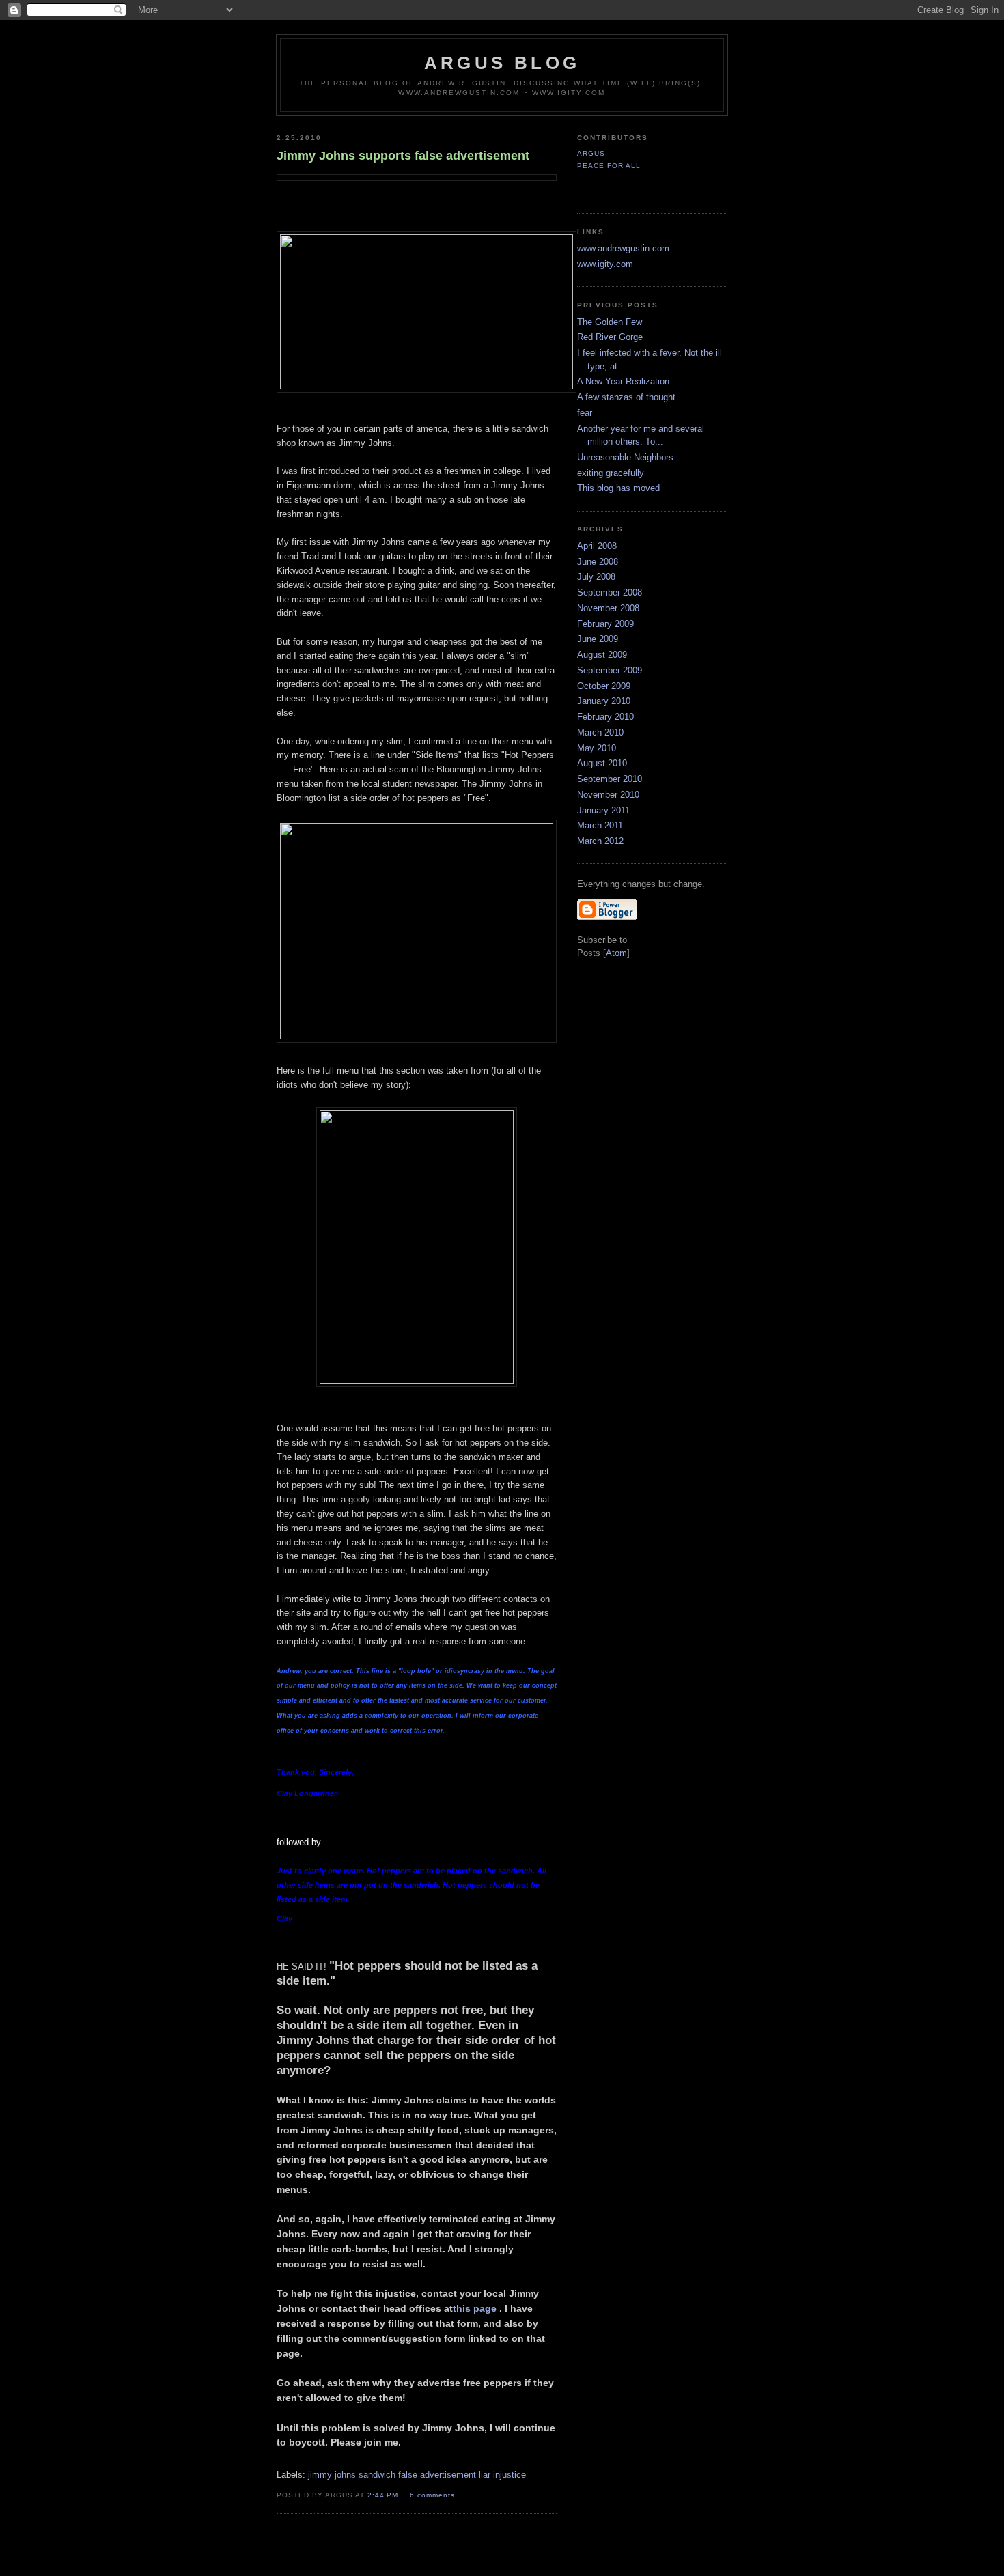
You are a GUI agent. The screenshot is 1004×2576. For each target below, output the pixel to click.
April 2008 (597, 546)
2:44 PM (384, 2495)
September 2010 (610, 779)
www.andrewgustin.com (623, 248)
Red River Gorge (610, 337)
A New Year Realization (623, 381)
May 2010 (597, 748)
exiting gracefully (611, 473)
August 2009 (602, 655)
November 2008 (608, 608)
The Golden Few (610, 322)
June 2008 (598, 562)
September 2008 (610, 592)
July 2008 (596, 577)
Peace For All (609, 166)
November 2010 (608, 795)
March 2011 (600, 825)
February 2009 (605, 624)
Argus (591, 153)
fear (585, 413)
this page (475, 2308)
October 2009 (604, 686)
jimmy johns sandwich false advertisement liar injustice (417, 2475)
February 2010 (605, 717)
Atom (616, 953)
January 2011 (603, 810)
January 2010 (604, 701)
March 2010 (600, 732)
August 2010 (602, 763)
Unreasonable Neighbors (625, 457)
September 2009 (610, 670)
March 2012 (600, 841)
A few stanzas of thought (626, 397)
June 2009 (598, 639)
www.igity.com (605, 264)
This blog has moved (618, 488)
